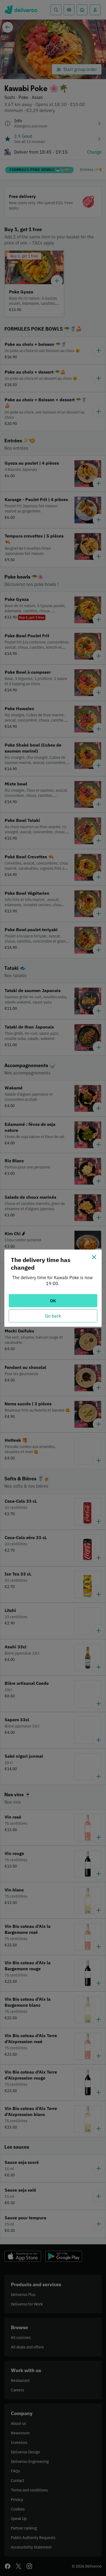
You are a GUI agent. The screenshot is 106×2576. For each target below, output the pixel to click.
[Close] (94, 1257)
